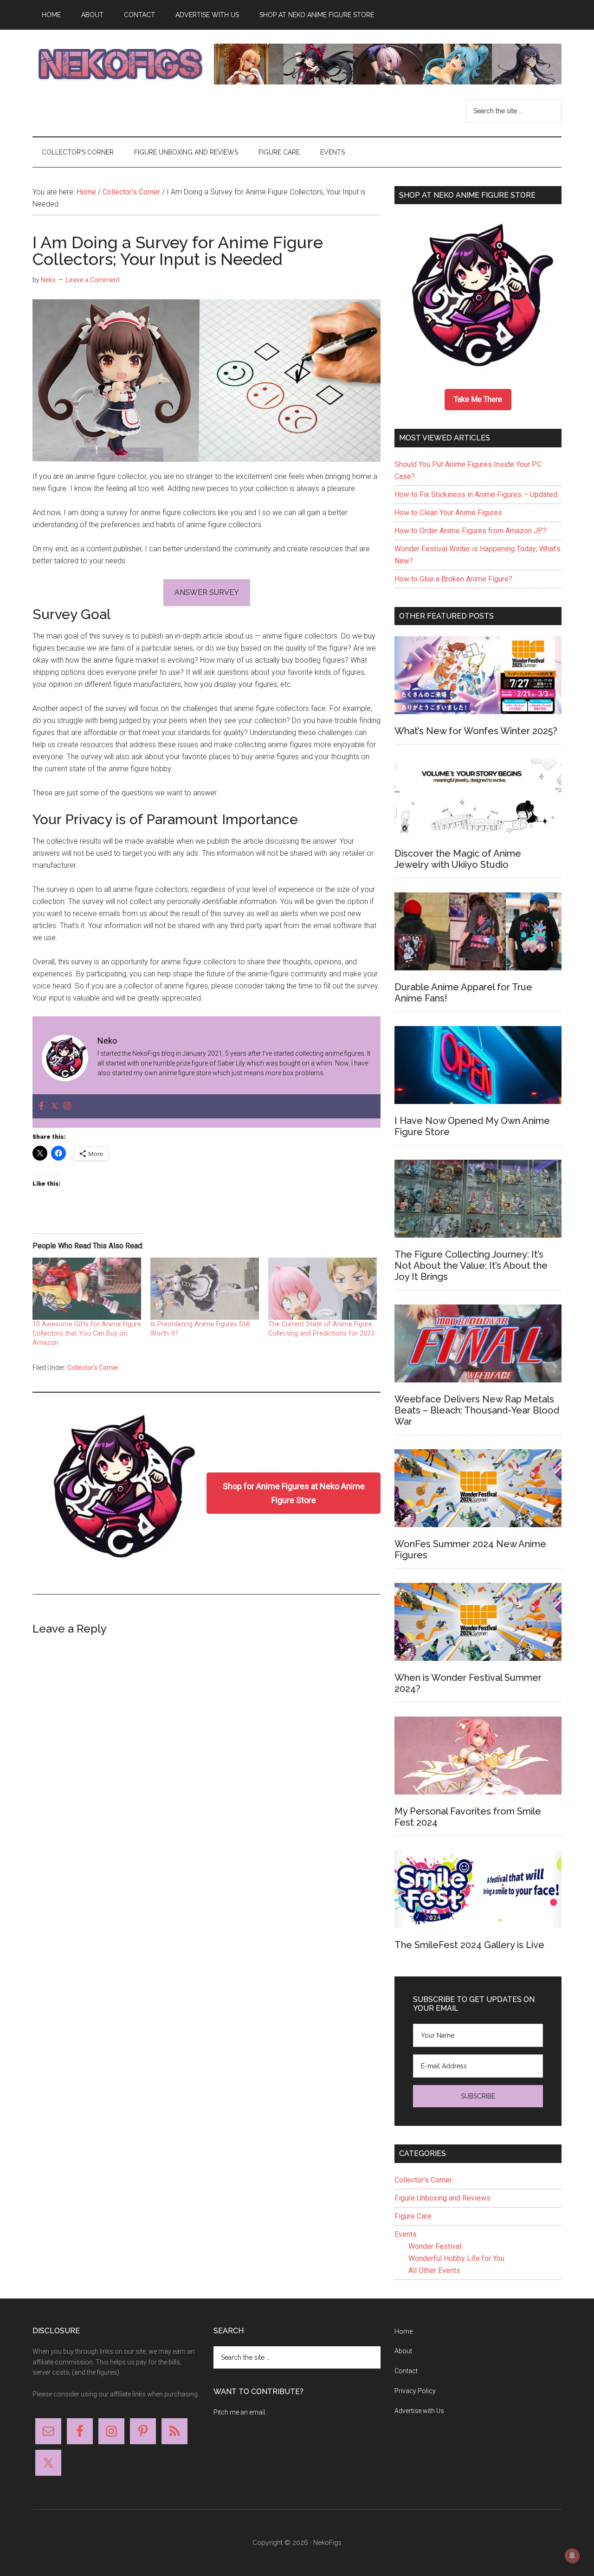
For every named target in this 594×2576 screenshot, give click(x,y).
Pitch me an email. (240, 2412)
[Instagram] (67, 1107)
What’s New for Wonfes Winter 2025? (476, 731)
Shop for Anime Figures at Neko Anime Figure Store (294, 1493)
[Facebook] (41, 1107)
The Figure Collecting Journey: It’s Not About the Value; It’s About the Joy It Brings (471, 1265)
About (403, 2351)
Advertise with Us (419, 2411)
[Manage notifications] (572, 2556)
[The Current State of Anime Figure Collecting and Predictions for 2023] (323, 1289)
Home (404, 2331)
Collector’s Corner (423, 2180)
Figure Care (413, 2216)
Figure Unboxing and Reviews (442, 2198)
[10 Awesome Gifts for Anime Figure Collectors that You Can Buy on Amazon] (87, 1289)
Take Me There (478, 399)
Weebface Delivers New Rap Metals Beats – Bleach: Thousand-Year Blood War (477, 1410)
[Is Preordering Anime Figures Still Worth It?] (205, 1289)
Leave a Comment (93, 280)
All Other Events (434, 2270)
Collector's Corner (93, 1368)
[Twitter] (54, 1107)
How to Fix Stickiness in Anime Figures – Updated (476, 494)
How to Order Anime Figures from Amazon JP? (471, 531)
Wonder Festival (435, 2246)
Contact (406, 2371)
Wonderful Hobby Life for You (456, 2258)
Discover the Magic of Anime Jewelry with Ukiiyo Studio (458, 859)
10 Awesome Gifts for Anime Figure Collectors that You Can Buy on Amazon (87, 1333)
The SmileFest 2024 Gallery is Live (469, 1945)
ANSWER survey (207, 592)
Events (406, 2234)
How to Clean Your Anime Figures (448, 513)
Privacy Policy (415, 2391)
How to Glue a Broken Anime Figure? (453, 579)
